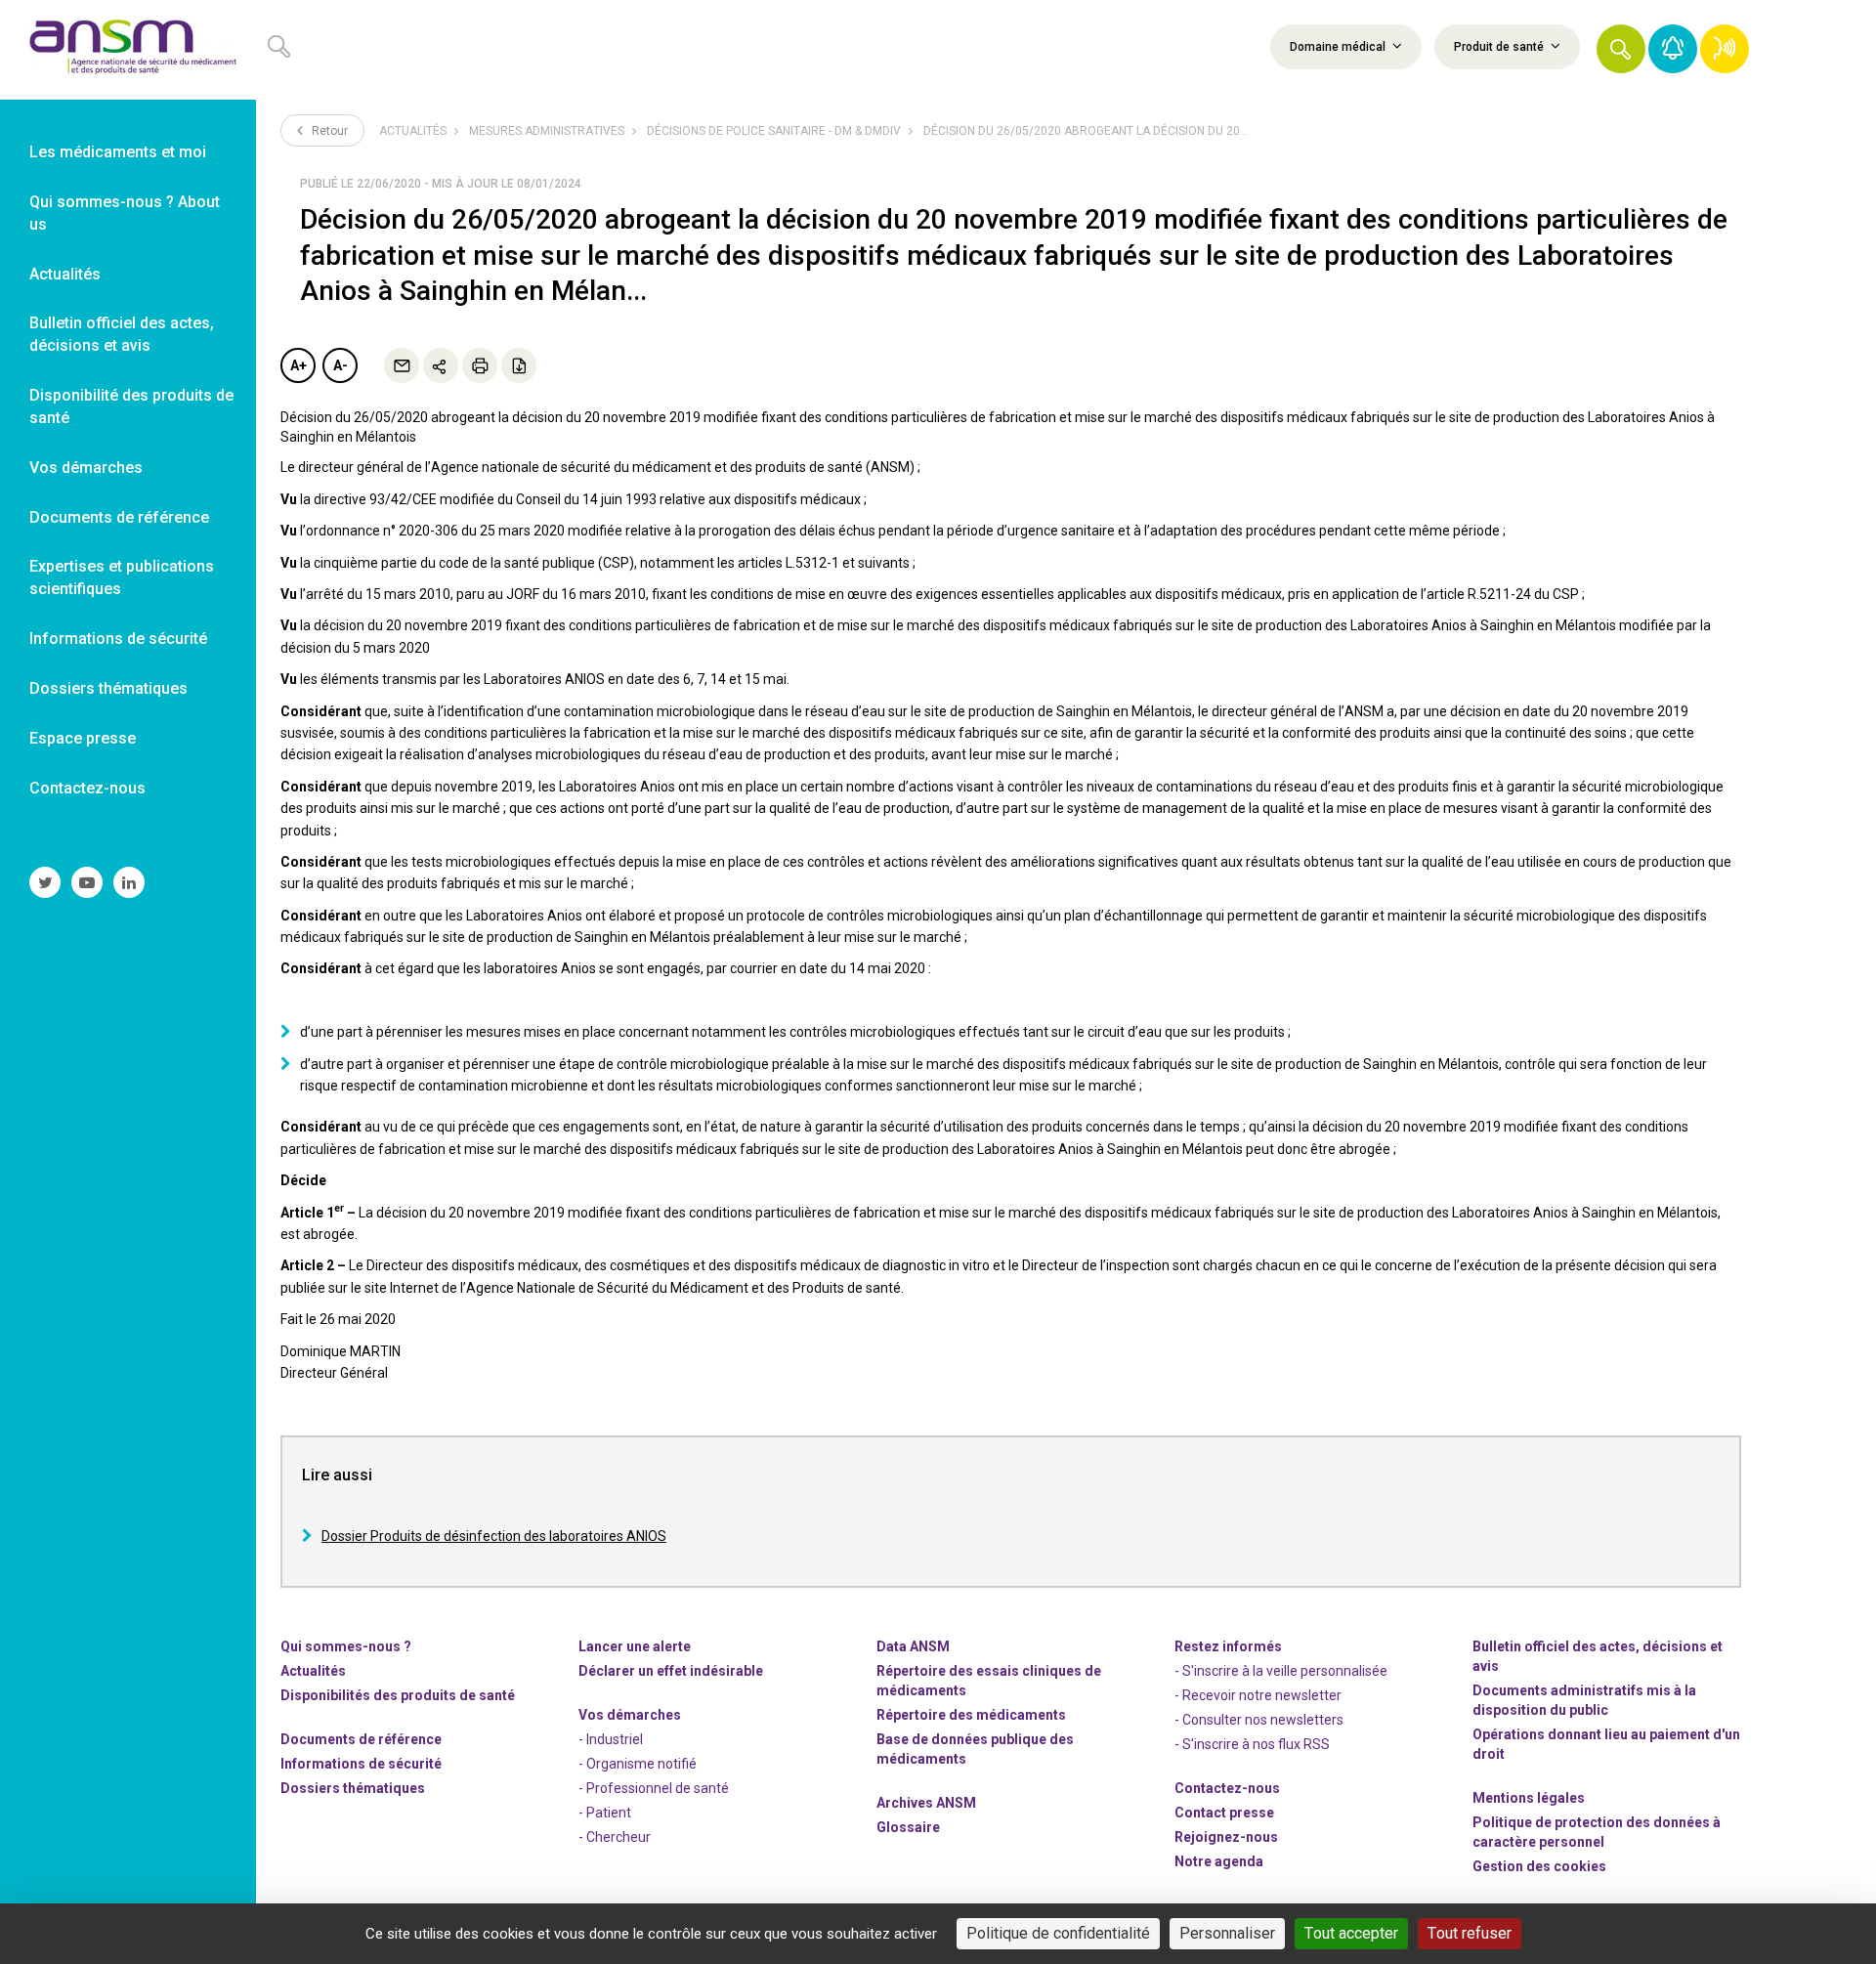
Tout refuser (1470, 1933)
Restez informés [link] (1228, 1646)
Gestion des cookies (1539, 1866)
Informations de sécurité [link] (118, 639)
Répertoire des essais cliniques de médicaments (989, 1681)
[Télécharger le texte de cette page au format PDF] (519, 365)
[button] (1621, 49)
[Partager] (441, 365)
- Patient (605, 1813)
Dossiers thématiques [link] (108, 688)
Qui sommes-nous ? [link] (346, 1646)
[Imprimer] (480, 365)
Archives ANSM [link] (926, 1803)
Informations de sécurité (361, 1764)
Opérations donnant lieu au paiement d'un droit (1606, 1744)
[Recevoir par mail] (402, 365)
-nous (1226, 1837)
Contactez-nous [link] (87, 788)
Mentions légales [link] (1529, 1798)
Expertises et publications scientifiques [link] (122, 577)
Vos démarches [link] (86, 468)
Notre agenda (1219, 1861)
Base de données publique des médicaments (975, 1749)
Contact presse (1224, 1813)
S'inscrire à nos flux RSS (1256, 1744)
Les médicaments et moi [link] (118, 152)
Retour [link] (328, 131)
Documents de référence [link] (119, 517)
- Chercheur (615, 1837)
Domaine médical (1339, 47)
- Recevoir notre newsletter (1258, 1695)
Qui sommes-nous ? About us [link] (125, 213)
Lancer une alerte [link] (635, 1646)
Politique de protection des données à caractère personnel (1597, 1832)
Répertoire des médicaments (971, 1715)
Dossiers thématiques (353, 1788)
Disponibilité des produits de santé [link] (131, 406)
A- (341, 365)
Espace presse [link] (83, 738)
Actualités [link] (65, 274)
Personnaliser (1227, 1933)
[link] (128, 50)
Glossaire (908, 1827)
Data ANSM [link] (913, 1646)
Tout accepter (1351, 1933)
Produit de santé (1500, 47)
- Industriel (611, 1739)
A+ (298, 365)
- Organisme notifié (638, 1764)
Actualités (413, 131)
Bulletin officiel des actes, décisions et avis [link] (122, 334)
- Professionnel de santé (654, 1788)
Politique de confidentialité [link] (1058, 1933)
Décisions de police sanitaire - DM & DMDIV (774, 131)
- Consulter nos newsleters (1259, 1720)
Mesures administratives (547, 131)
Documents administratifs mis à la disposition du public (1584, 1700)
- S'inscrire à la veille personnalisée (1281, 1671)
